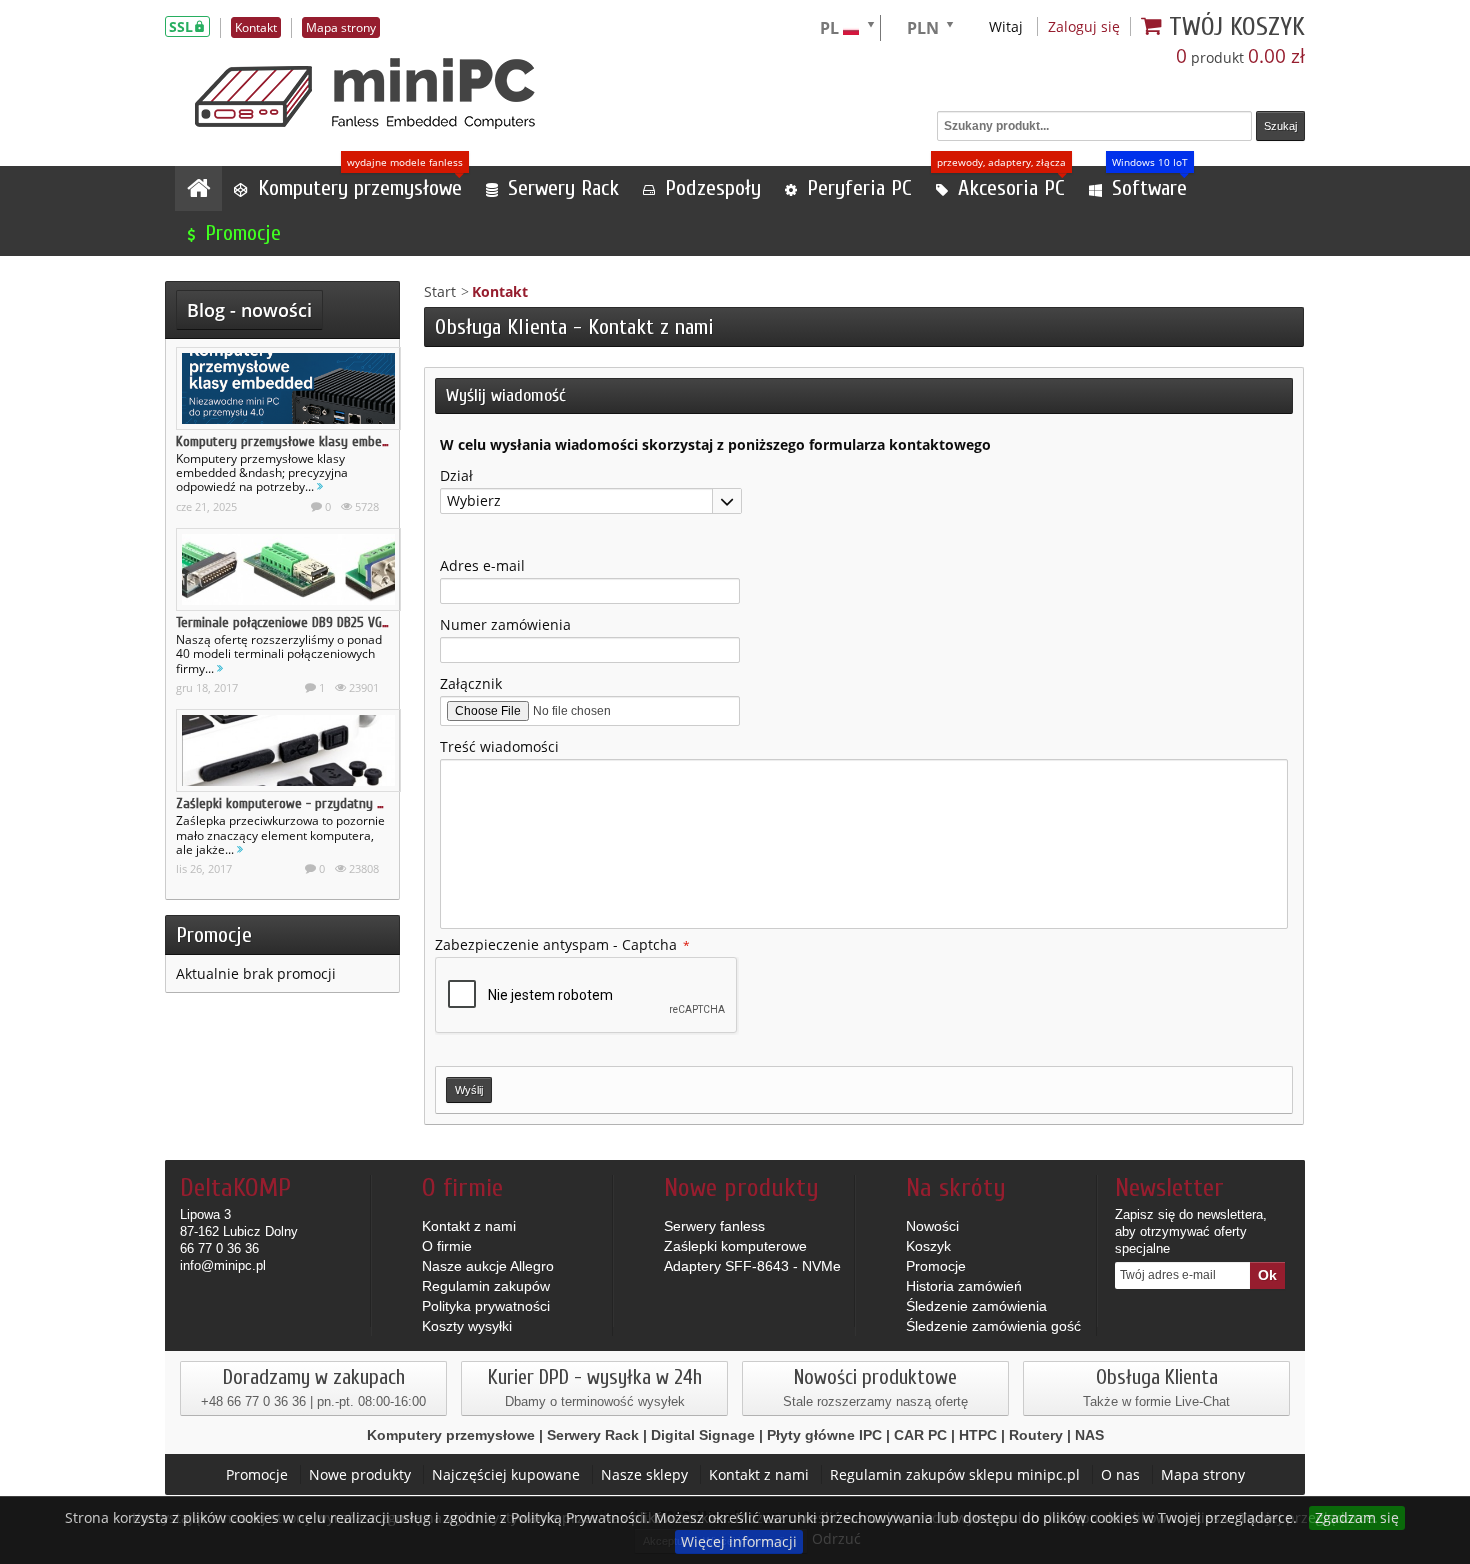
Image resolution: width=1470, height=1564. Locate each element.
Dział (456, 475)
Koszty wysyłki (467, 1326)
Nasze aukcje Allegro (488, 1266)
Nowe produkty (360, 1474)
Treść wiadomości (499, 746)
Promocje (214, 935)
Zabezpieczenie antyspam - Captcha (562, 944)
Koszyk (928, 1246)
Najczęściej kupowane (506, 1474)
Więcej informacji (739, 1541)
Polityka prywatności (486, 1306)
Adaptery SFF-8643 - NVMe (752, 1266)
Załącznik (471, 683)
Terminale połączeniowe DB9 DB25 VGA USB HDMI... (315, 622)
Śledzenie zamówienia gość (993, 1326)
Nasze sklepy (644, 1474)
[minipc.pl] (365, 93)
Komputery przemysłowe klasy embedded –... (302, 441)
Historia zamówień (964, 1286)
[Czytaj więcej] (320, 486)
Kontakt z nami (469, 1226)
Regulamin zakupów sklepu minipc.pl (955, 1474)
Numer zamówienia (505, 624)
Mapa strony (1203, 1474)
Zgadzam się (1357, 1517)
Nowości (932, 1226)
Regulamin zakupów (486, 1286)
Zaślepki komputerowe (735, 1246)
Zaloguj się (1084, 26)
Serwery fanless (714, 1226)
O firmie (447, 1246)
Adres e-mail (482, 565)
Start (440, 291)
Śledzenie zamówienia (976, 1306)
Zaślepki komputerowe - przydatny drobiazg (301, 803)
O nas (1120, 1474)
